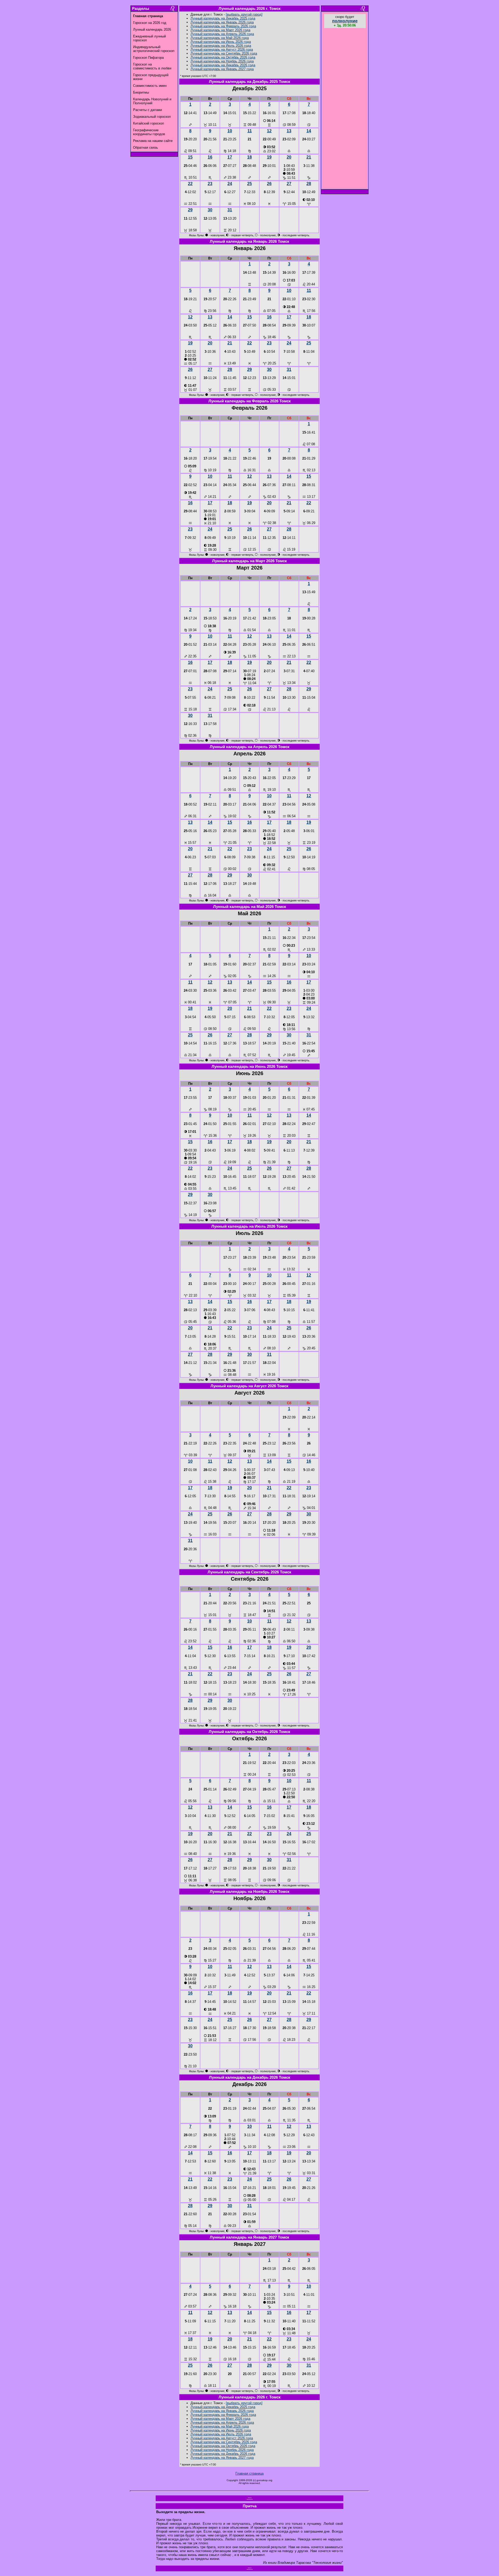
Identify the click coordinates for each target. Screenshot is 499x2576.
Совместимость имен (150, 86)
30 (210, 210)
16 (210, 157)
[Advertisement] (345, 109)
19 (269, 157)
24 (230, 184)
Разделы (141, 9)
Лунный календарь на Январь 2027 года (222, 69)
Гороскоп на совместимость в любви (152, 66)
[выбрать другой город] (244, 14)
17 (230, 157)
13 (289, 131)
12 (269, 131)
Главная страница (249, 2473)
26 (269, 184)
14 (309, 131)
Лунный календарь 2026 (152, 30)
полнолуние (345, 21)
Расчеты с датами (147, 110)
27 (289, 184)
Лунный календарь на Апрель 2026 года (222, 34)
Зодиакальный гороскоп (152, 117)
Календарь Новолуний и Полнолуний (152, 101)
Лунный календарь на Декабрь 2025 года (223, 18)
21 (309, 157)
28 (309, 184)
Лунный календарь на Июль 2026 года (221, 46)
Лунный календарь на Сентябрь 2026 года (224, 53)
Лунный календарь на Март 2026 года (220, 30)
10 (230, 131)
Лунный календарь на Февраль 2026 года (223, 26)
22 (190, 184)
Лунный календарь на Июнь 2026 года (221, 42)
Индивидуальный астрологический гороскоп (154, 49)
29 (190, 210)
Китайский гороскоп (149, 123)
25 (249, 184)
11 (250, 131)
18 (249, 157)
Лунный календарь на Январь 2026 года (222, 22)
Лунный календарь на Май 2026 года (220, 38)
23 (210, 184)
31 (230, 210)
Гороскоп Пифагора (148, 58)
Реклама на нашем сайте (153, 141)
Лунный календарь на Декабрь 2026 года (223, 65)
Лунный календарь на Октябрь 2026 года (223, 57)
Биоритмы (141, 92)
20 (289, 157)
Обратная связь (146, 148)
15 (190, 157)
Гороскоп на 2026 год (150, 23)
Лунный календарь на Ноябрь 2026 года (222, 61)
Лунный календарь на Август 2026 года (222, 50)
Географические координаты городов (149, 132)
